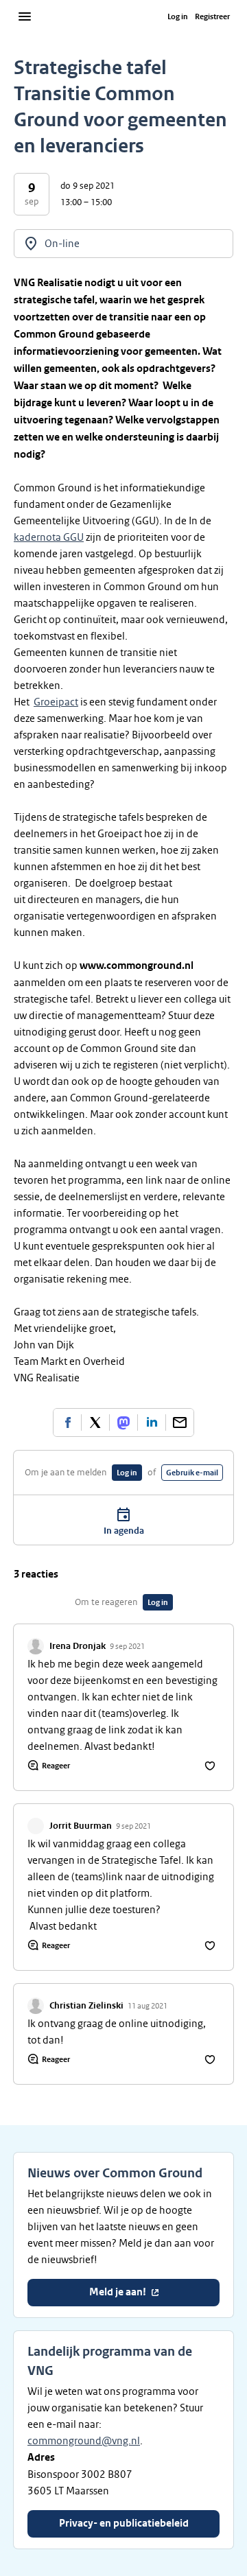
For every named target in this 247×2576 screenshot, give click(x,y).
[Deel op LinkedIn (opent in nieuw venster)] (152, 1422)
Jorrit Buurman (81, 1826)
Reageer (56, 1766)
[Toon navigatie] (25, 16)
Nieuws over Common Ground (115, 2173)
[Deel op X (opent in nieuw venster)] (95, 1422)
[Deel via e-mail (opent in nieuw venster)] (180, 1422)
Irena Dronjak (78, 1646)
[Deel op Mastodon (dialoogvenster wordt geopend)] (123, 1422)
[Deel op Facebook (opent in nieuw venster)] (67, 1422)
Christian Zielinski (86, 2006)
